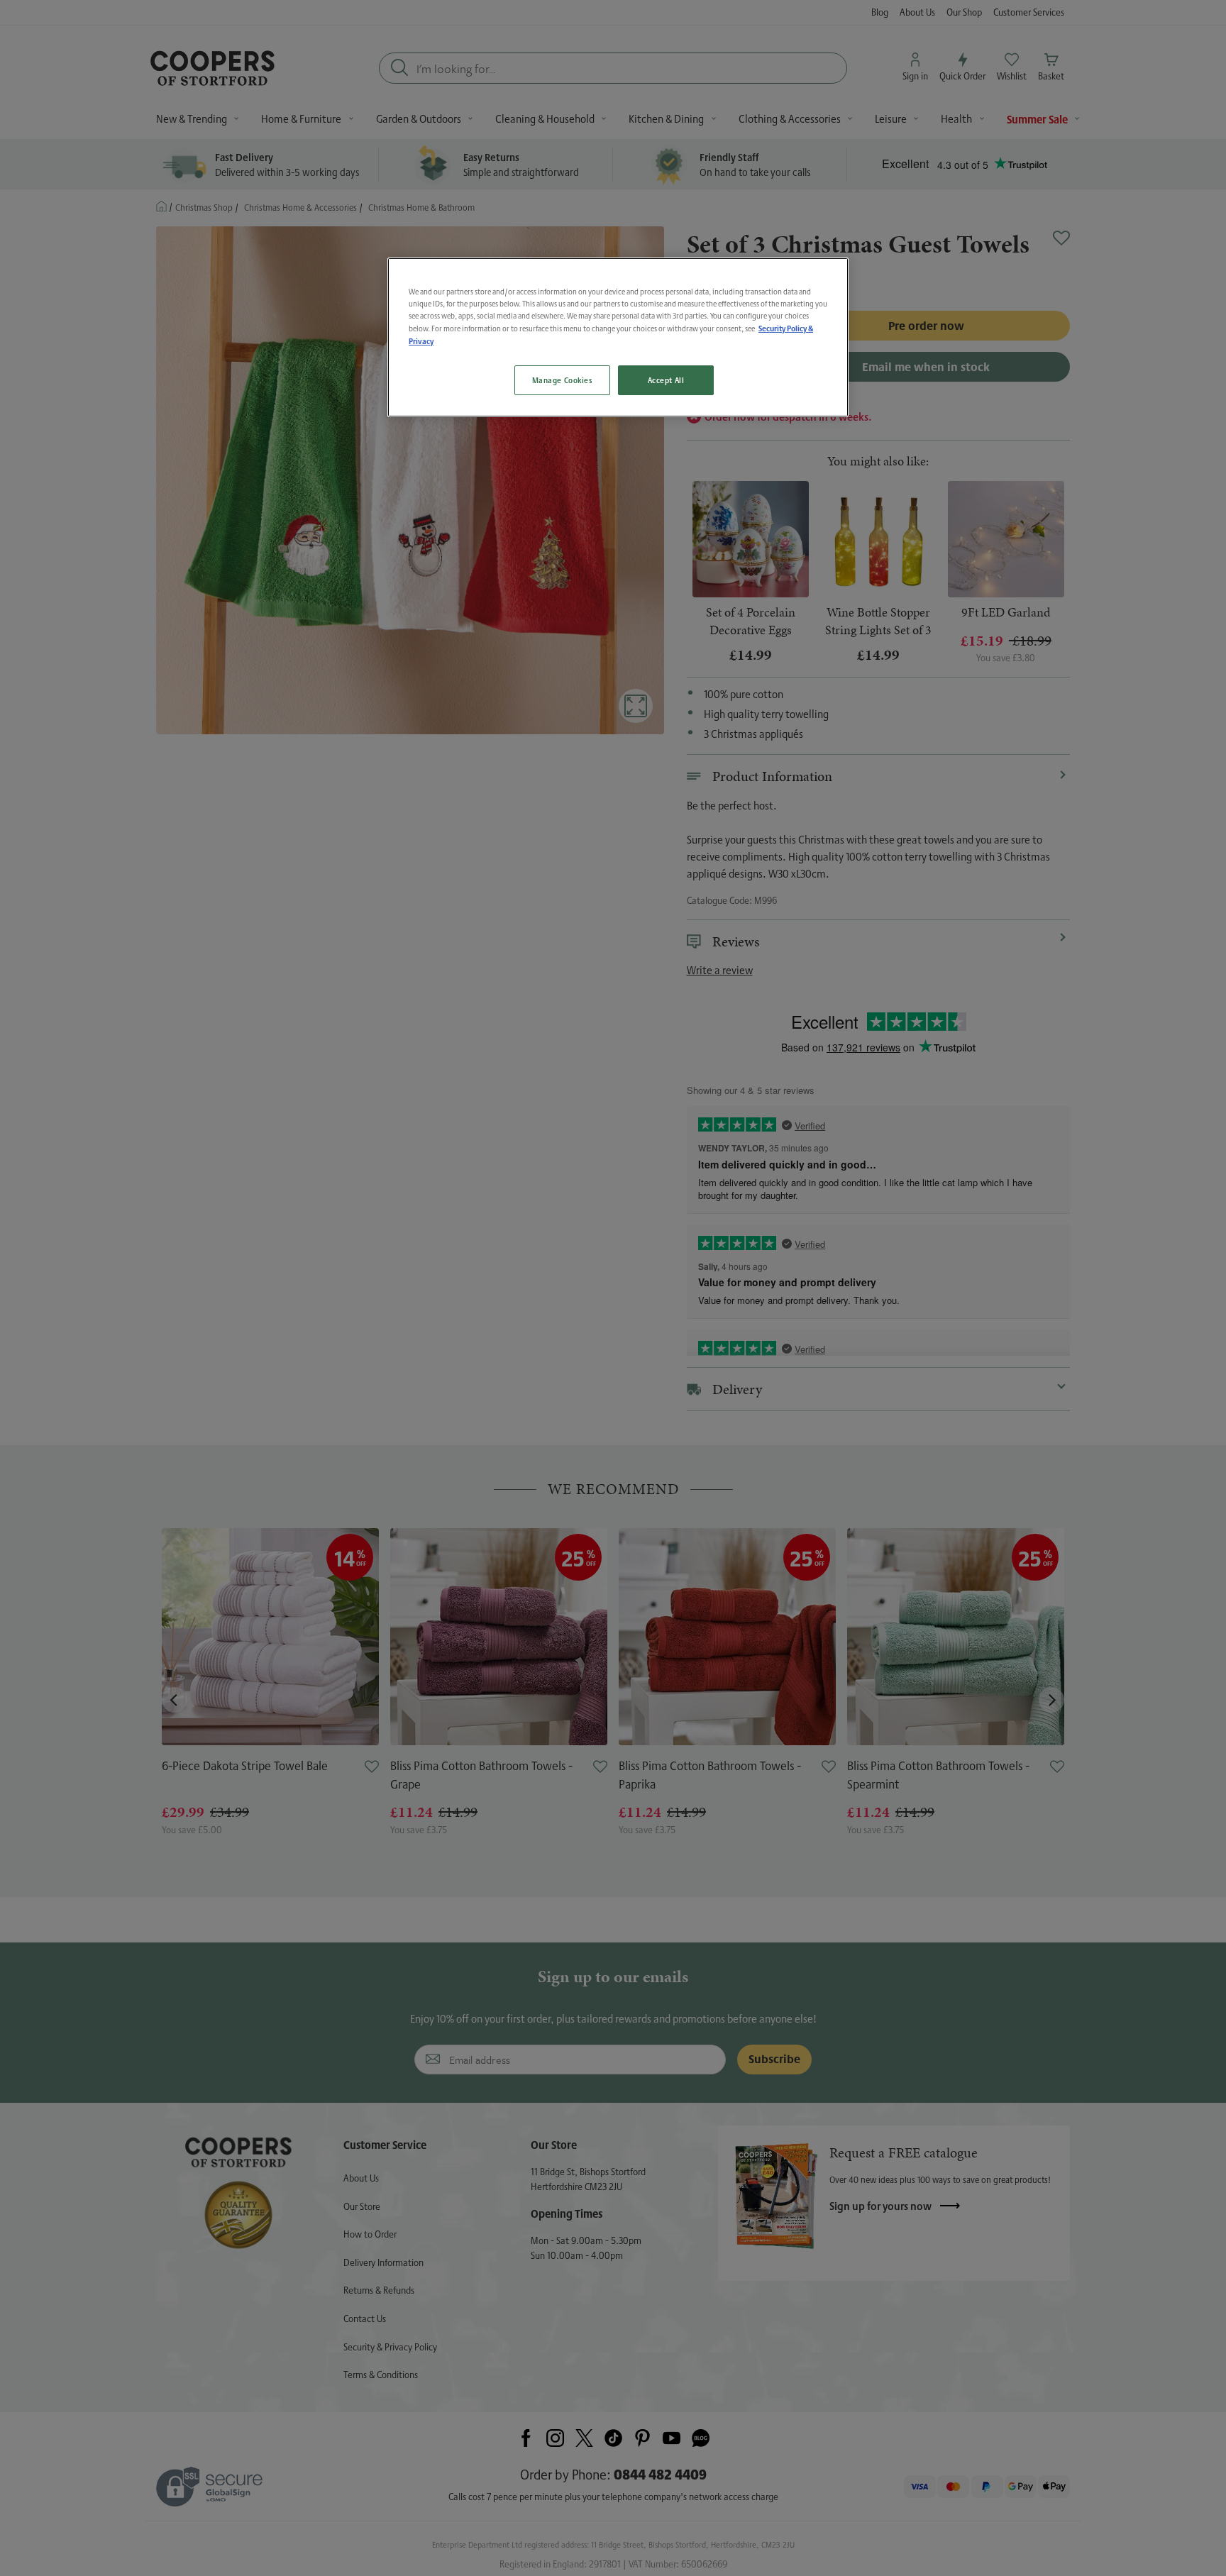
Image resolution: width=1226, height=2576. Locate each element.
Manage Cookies (562, 380)
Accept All (666, 380)
